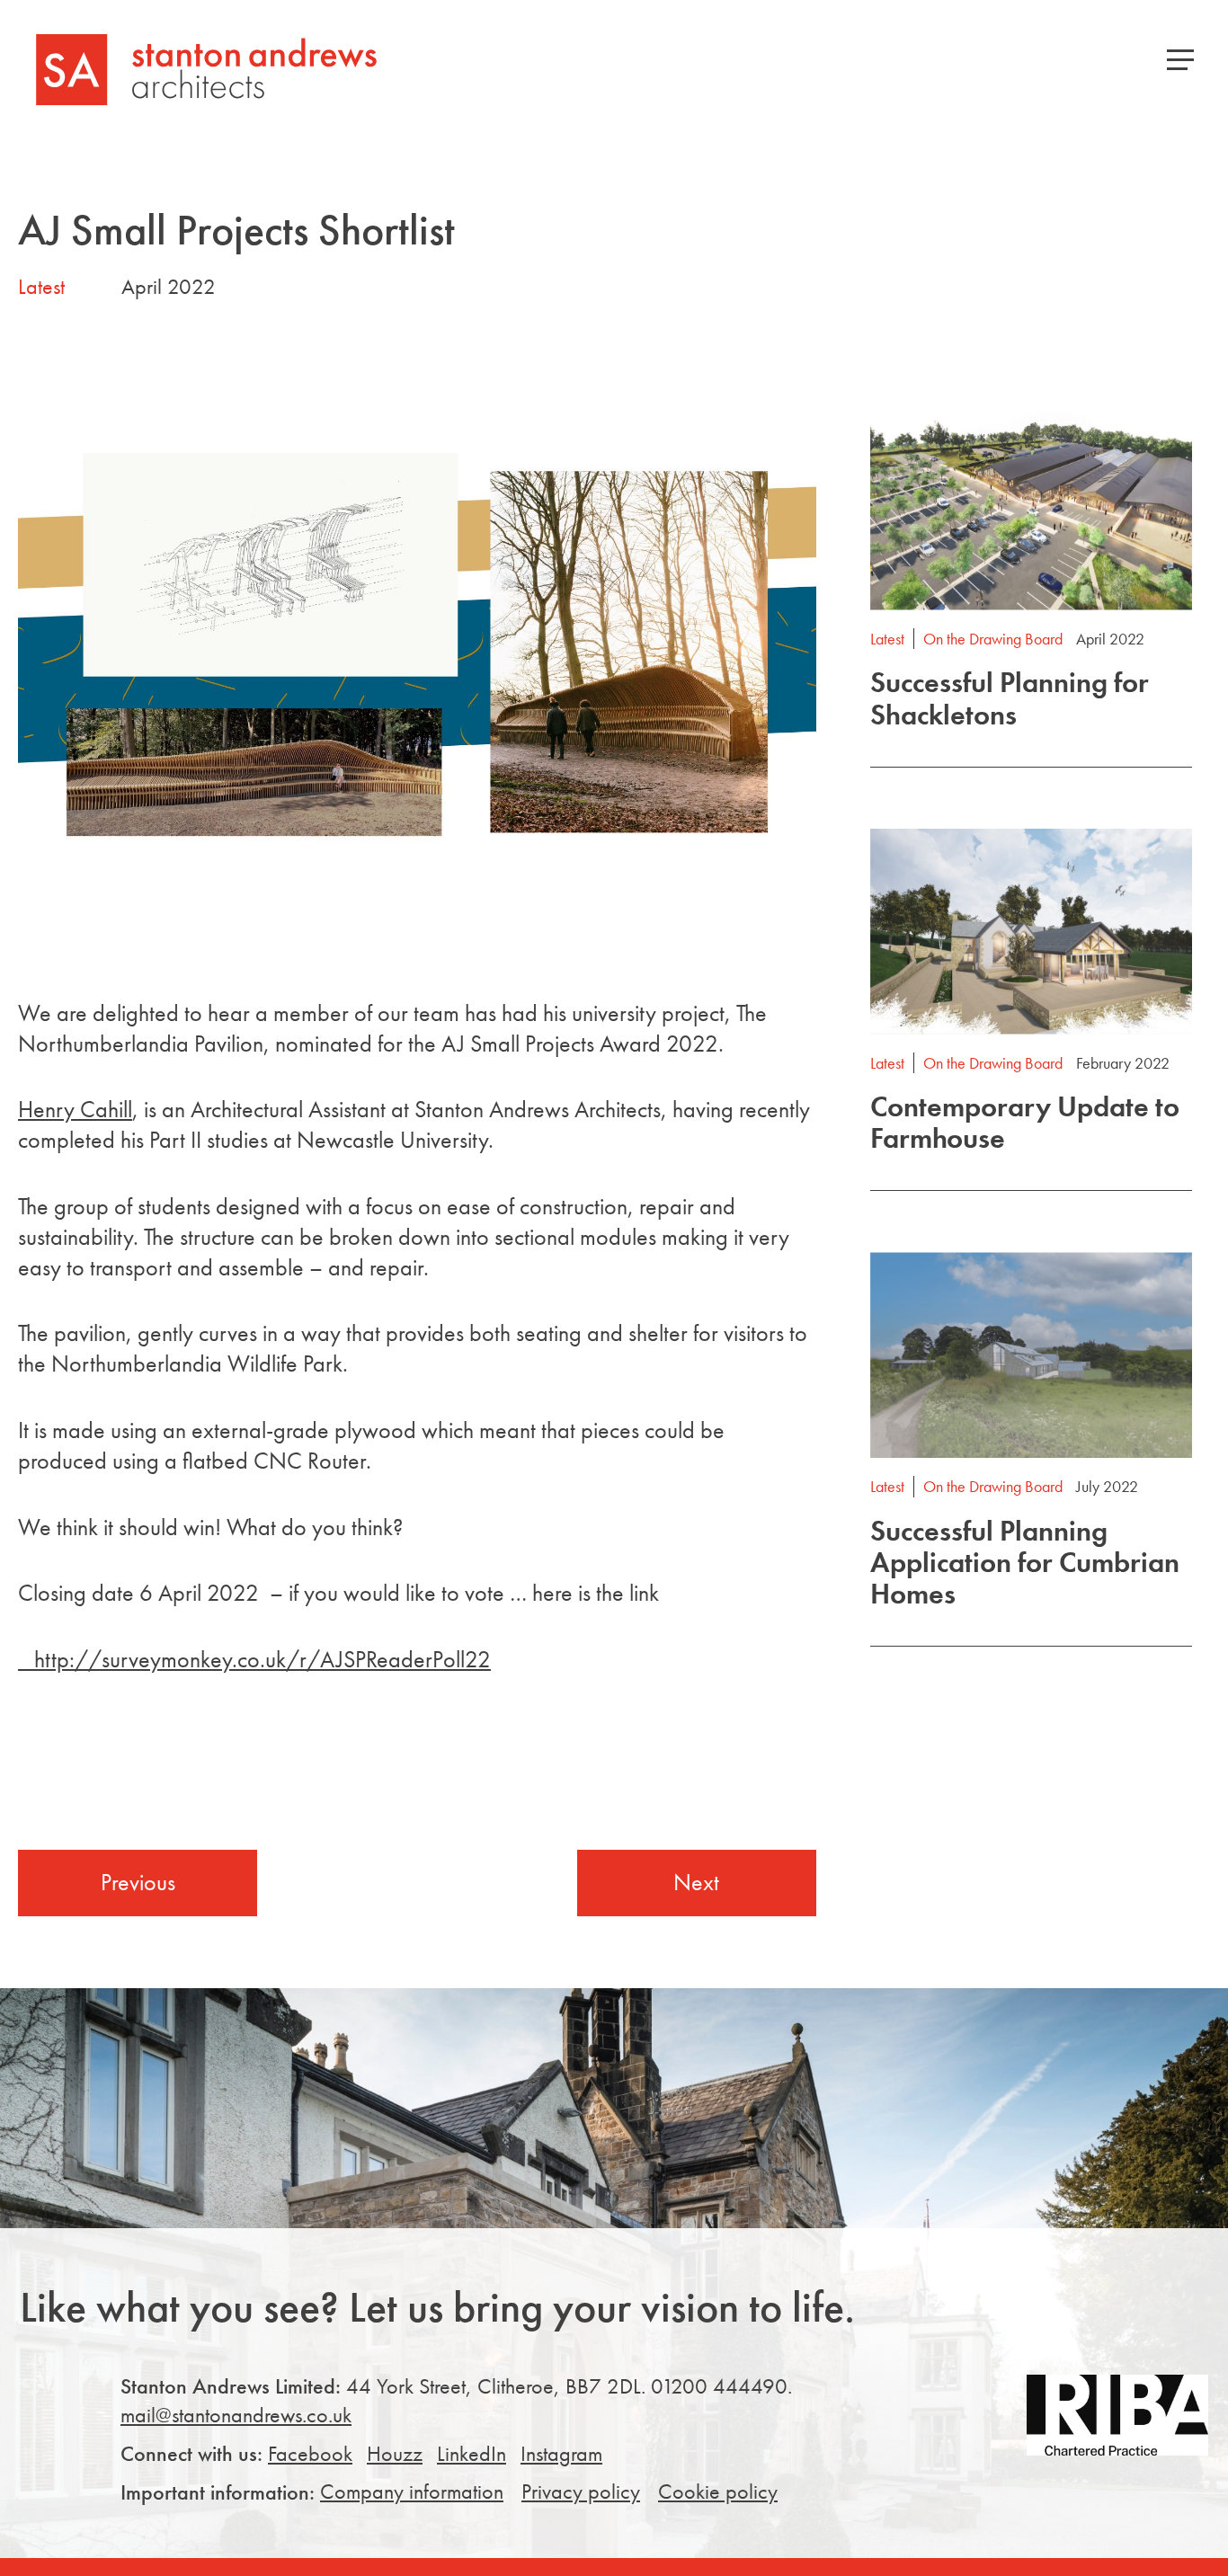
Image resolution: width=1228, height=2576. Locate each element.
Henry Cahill (75, 1109)
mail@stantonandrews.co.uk (236, 2415)
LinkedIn (472, 2453)
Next (696, 1882)
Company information (412, 2491)
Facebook (310, 2453)
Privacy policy (581, 2491)
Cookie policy (718, 2491)
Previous (138, 1882)
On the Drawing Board (993, 639)
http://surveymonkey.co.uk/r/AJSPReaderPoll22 (254, 1659)
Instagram (561, 2453)
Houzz (395, 2453)
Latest (41, 286)
